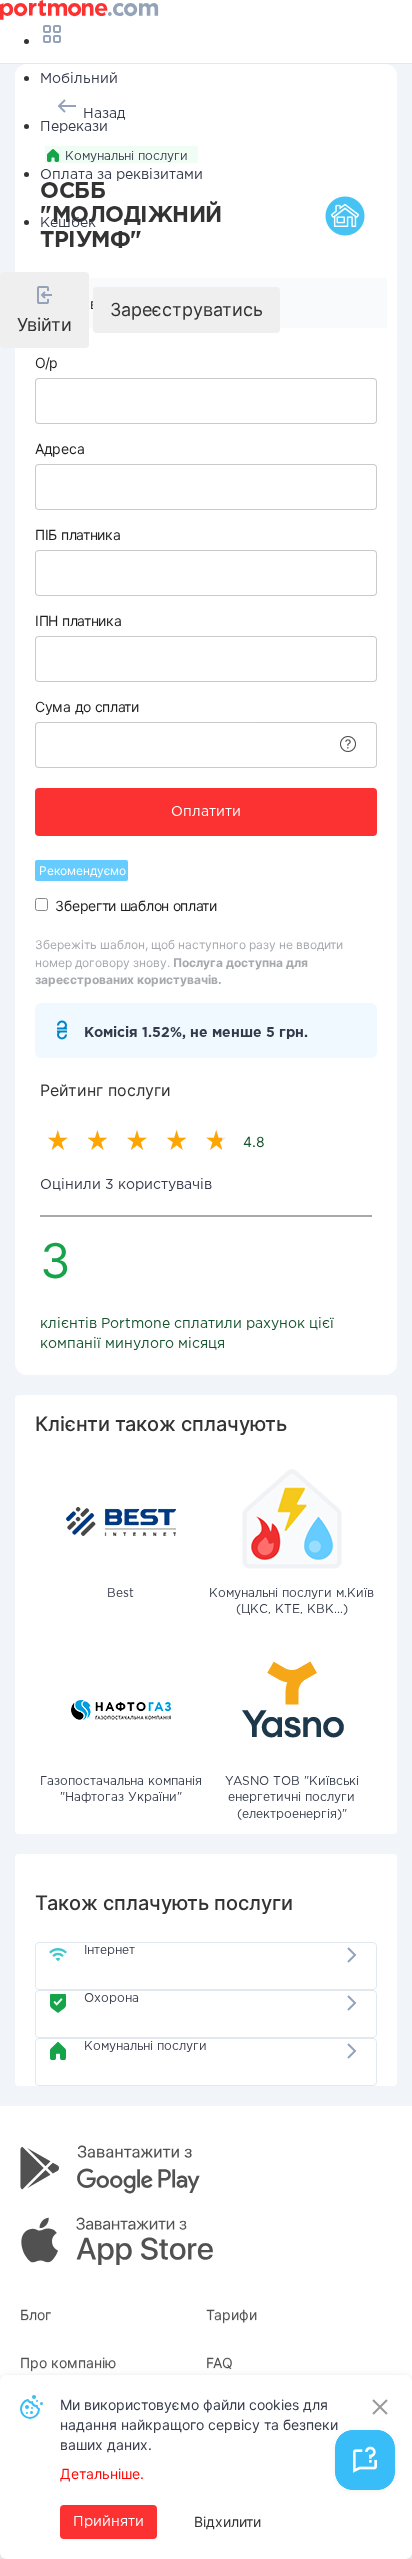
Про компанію (68, 2362)
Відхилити (227, 2521)
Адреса (59, 448)
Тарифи (231, 2314)
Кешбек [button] (68, 223)
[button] (44, 310)
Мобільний (79, 79)
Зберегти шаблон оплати (135, 905)
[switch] (41, 904)
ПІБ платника (77, 534)
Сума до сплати (87, 706)
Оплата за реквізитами (121, 175)
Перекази (74, 127)
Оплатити (206, 812)
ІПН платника (78, 620)
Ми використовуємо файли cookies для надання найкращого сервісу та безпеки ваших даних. (199, 2424)
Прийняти (108, 2522)
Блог (35, 2314)
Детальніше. (102, 2473)
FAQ (219, 2362)
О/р (46, 362)
